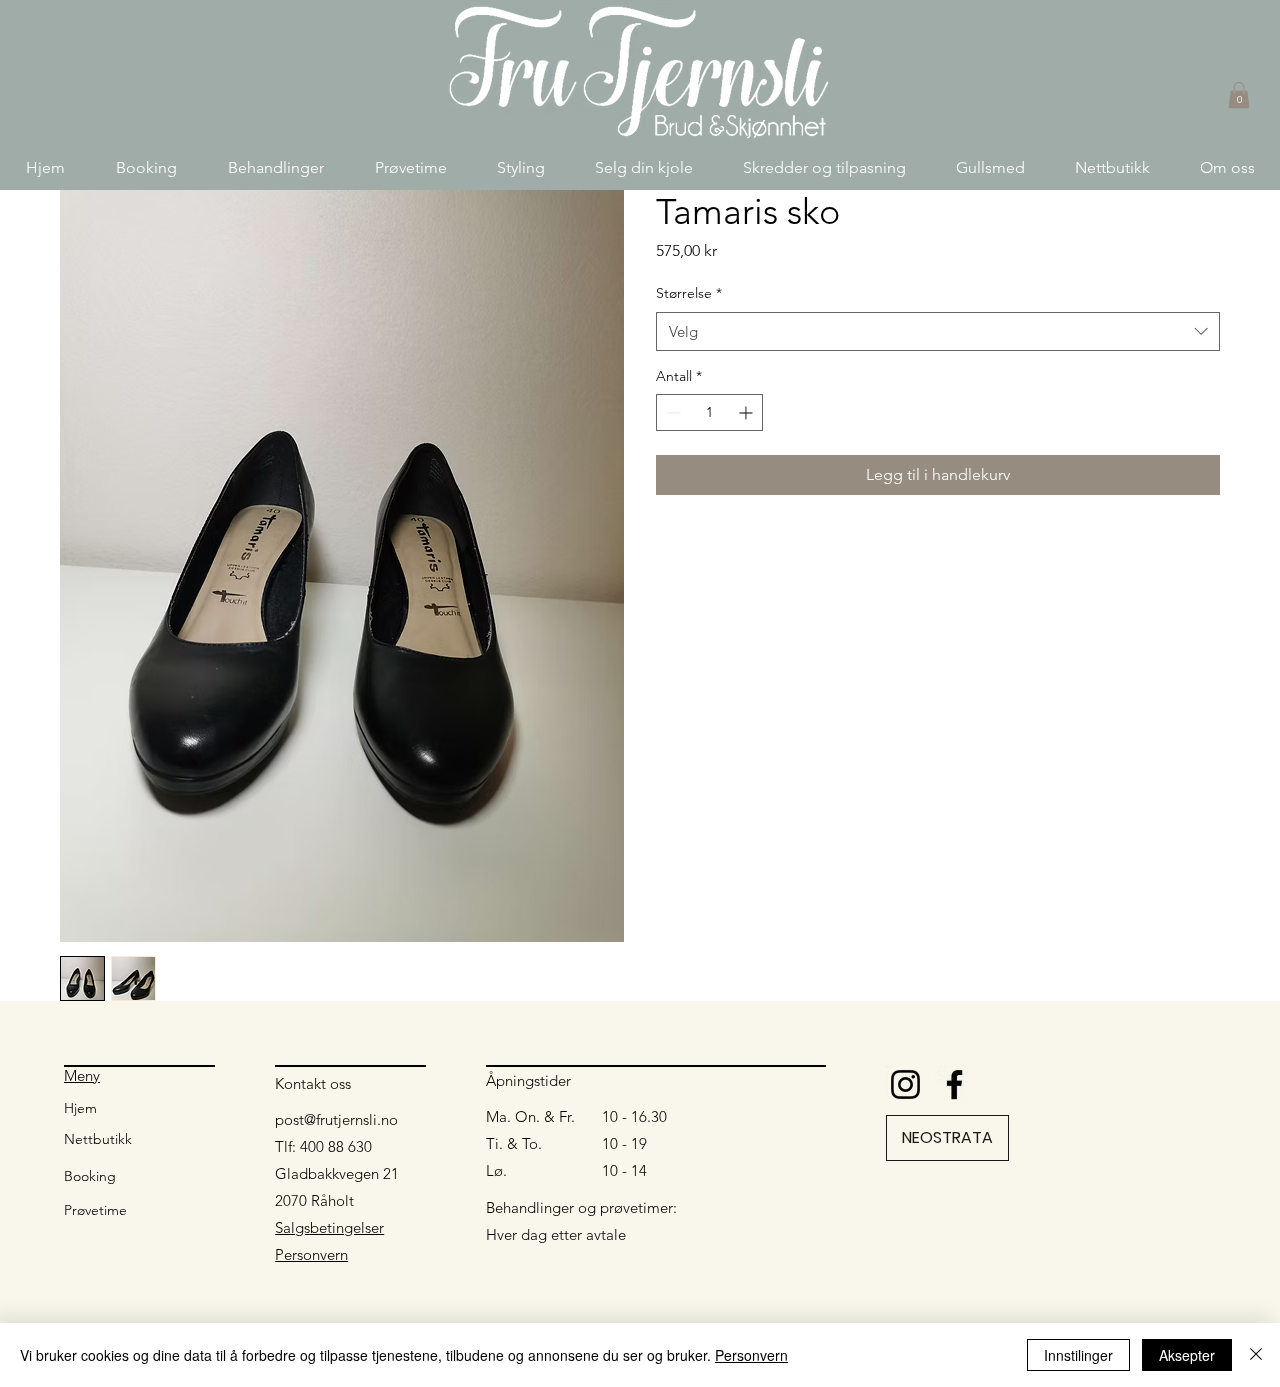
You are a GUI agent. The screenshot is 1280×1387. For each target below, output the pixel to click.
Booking (90, 1176)
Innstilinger (1078, 1355)
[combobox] (938, 331)
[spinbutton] (709, 412)
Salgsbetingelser (329, 1227)
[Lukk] (1256, 1355)
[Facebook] (954, 1084)
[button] (275, 167)
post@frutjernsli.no (336, 1119)
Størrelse (689, 293)
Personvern (311, 1254)
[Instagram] (905, 1084)
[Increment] (747, 412)
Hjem (80, 1108)
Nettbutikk (98, 1139)
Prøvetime (95, 1210)
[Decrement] (671, 412)
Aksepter (1187, 1355)
